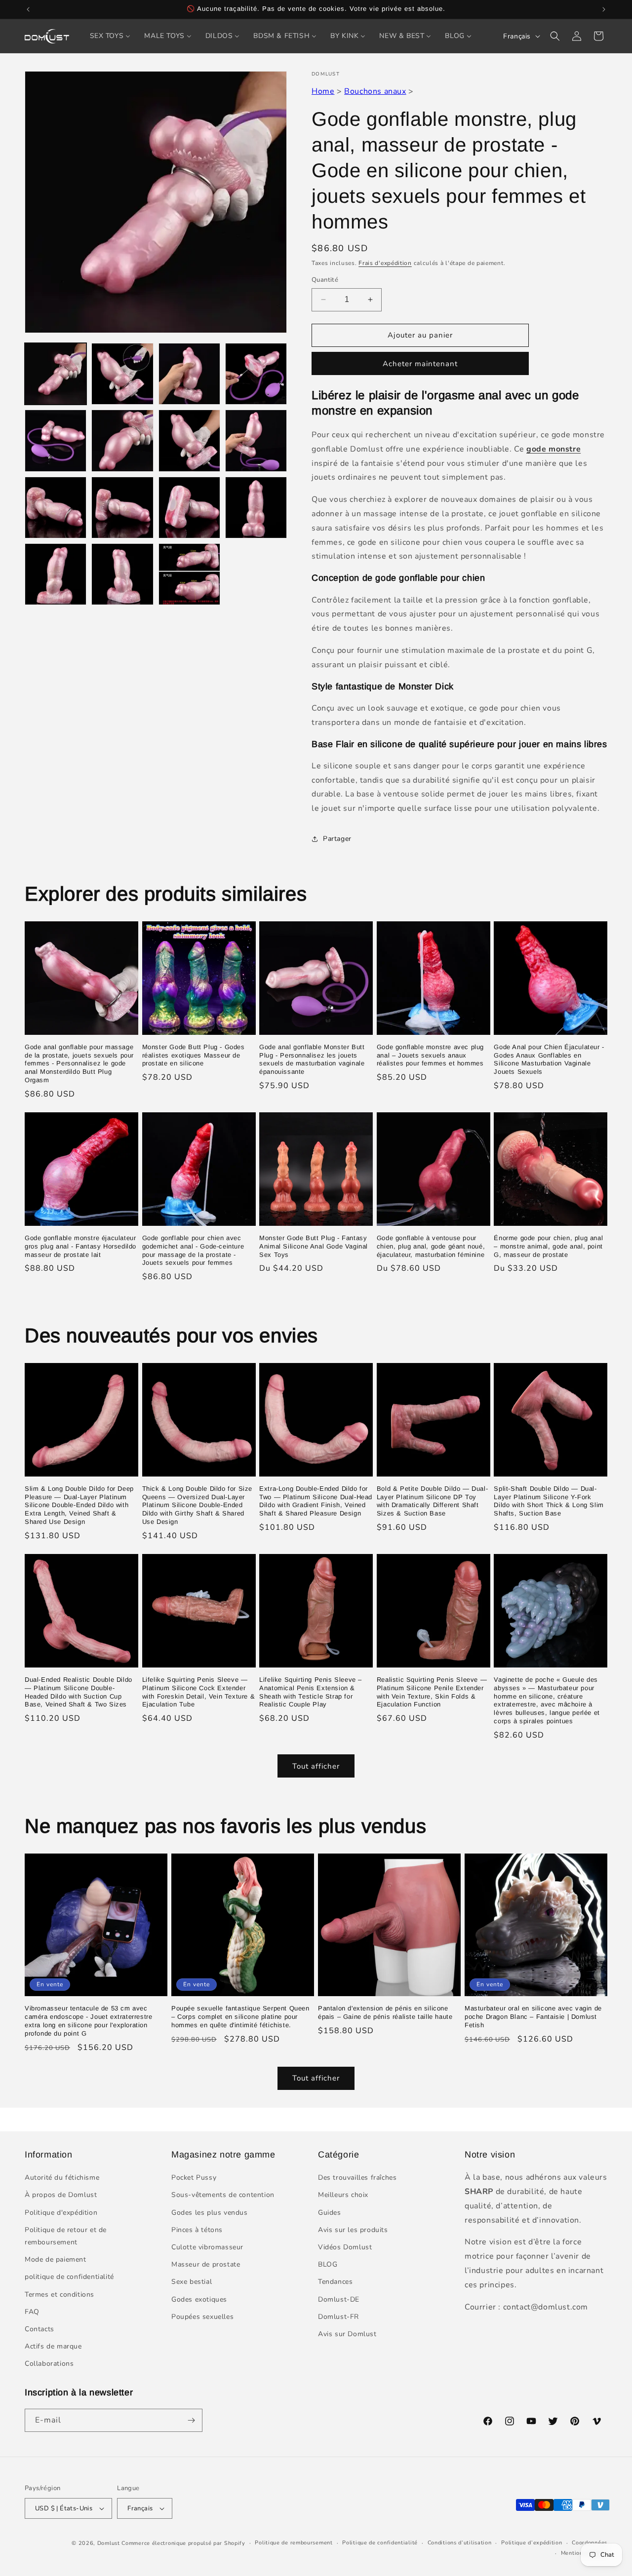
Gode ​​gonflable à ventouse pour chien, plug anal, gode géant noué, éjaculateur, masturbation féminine (431, 1246)
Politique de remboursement (294, 2543)
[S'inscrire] (191, 2420)
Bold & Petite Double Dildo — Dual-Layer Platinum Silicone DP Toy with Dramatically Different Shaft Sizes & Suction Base (432, 1501)
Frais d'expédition (385, 263)
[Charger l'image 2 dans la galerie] (122, 374)
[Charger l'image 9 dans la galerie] (56, 508)
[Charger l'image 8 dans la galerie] (256, 440)
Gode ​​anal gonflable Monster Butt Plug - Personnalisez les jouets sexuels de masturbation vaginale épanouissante (312, 1060)
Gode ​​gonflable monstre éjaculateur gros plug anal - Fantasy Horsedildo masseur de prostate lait (80, 1246)
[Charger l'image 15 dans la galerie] (189, 574)
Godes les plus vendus (210, 2213)
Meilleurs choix (343, 2195)
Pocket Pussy (194, 2178)
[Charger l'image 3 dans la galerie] (189, 374)
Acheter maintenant (420, 364)
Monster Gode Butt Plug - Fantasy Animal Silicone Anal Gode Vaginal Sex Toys (314, 1246)
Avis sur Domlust (347, 2334)
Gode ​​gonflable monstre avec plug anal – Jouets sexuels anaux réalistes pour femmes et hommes (430, 1055)
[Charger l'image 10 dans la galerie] (122, 508)
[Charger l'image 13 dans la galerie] (56, 574)
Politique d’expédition (532, 2543)
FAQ (32, 2312)
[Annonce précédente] (28, 9)
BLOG (328, 2264)
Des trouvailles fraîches (357, 2178)
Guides (330, 2213)
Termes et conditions (59, 2294)
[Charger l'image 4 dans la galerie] (256, 374)
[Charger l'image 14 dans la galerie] (122, 574)
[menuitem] (110, 36)
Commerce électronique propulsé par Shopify (183, 2543)
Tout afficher (316, 1766)
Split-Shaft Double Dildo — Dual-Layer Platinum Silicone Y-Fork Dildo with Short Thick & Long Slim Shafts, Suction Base (549, 1501)
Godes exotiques (199, 2299)
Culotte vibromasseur (207, 2247)
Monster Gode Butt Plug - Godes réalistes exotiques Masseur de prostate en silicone (194, 1055)
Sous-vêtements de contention (223, 2195)
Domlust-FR (338, 2317)
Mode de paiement (56, 2259)
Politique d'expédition (61, 2213)
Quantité (325, 280)
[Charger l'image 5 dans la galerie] (56, 440)
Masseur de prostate (206, 2264)
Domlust (109, 2543)
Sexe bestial (192, 2282)
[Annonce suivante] (604, 9)
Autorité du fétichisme (62, 2178)
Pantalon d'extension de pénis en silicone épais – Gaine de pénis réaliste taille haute (385, 2012)
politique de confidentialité (69, 2277)
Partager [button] (337, 839)
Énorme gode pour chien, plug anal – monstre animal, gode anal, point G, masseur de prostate (548, 1246)
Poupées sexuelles (202, 2317)
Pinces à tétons (197, 2230)
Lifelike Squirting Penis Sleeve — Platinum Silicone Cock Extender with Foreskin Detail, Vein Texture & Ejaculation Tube (199, 1692)
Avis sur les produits (353, 2230)
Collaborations (49, 2364)
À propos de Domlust (61, 2195)
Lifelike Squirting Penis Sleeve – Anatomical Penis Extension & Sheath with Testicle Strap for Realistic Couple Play (311, 1692)
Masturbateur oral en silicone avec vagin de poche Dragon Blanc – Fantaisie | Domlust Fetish (533, 2017)
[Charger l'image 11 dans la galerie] (189, 508)
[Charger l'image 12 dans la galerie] (256, 508)
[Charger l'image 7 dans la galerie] (189, 440)
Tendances (335, 2282)
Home (323, 91)
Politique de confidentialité (380, 2543)
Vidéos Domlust (345, 2247)
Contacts (39, 2329)
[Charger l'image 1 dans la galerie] (56, 374)
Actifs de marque (53, 2346)
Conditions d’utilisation (460, 2543)
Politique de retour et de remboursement (66, 2236)
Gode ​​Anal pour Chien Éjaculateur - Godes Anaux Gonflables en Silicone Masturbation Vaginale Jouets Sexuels (549, 1060)
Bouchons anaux (375, 91)
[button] (555, 36)
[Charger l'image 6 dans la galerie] (122, 440)
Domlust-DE (339, 2299)
